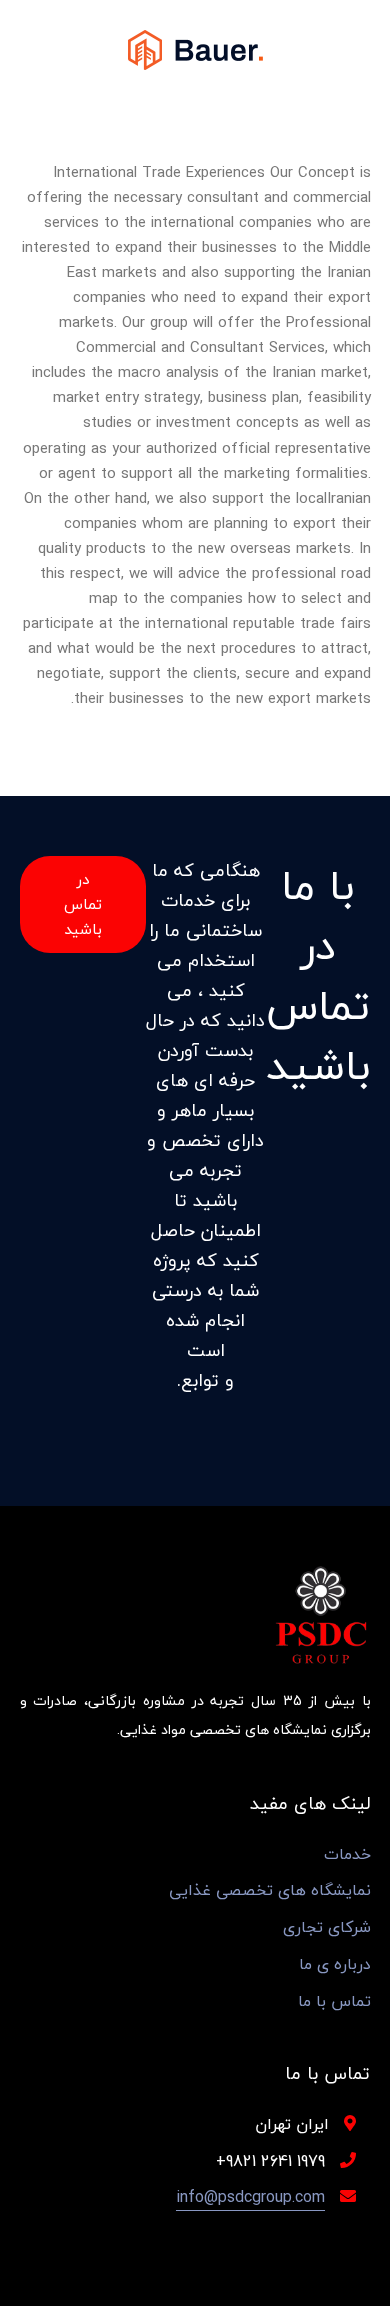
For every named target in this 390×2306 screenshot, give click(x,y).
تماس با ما (334, 2001)
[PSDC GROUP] (195, 48)
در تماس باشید (83, 904)
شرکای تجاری (327, 1927)
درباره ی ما (335, 1964)
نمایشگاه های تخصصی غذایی (270, 1890)
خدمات (347, 1854)
